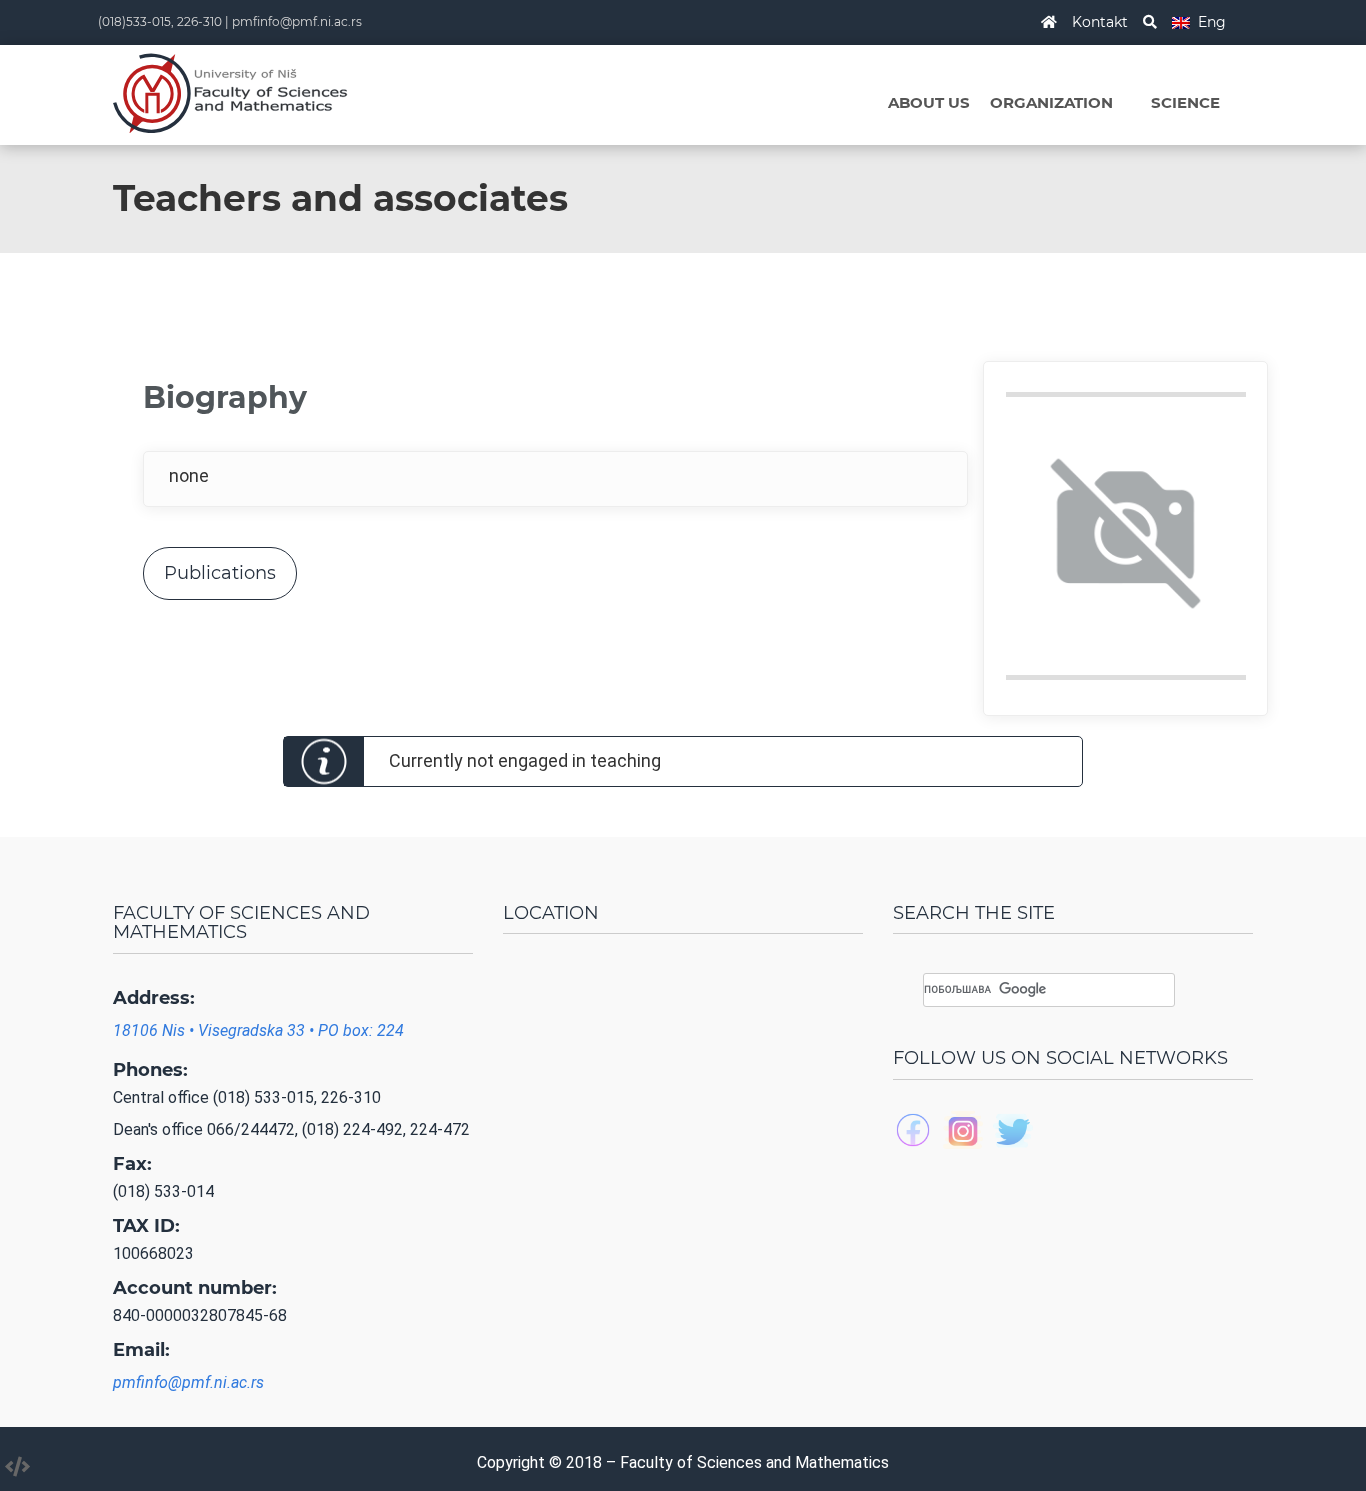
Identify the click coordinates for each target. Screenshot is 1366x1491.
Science (1185, 102)
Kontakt (1100, 22)
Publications (220, 573)
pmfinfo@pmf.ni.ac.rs (297, 21)
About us (929, 102)
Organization (1051, 102)
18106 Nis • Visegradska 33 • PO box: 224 (258, 1030)
